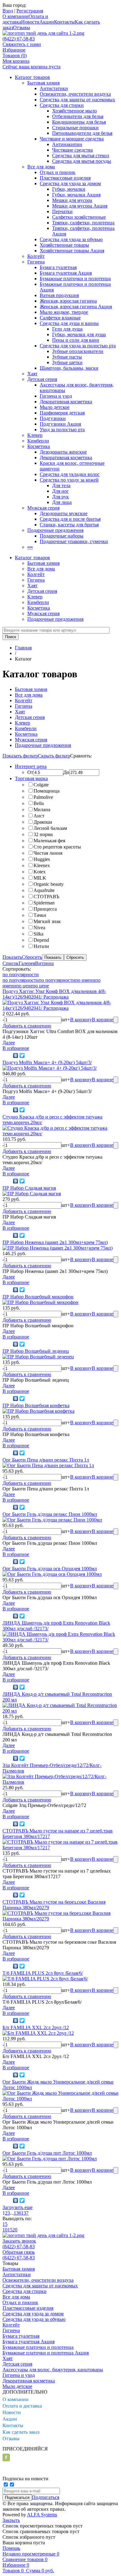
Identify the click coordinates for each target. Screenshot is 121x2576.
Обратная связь (19, 2252)
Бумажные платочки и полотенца (75, 279)
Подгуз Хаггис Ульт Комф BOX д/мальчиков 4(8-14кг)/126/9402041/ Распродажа (54, 994)
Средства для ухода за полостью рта (78, 346)
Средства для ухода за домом (70, 183)
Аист (39, 816)
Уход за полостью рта (62, 430)
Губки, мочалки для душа (79, 334)
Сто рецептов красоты (57, 847)
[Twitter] (22, 1055)
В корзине (103, 1020)
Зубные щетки (67, 362)
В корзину (81, 1020)
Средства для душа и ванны (69, 323)
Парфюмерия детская (62, 413)
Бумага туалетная (58, 267)
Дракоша (43, 822)
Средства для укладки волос (70, 474)
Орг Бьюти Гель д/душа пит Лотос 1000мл (47, 2153)
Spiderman (44, 903)
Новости (30, 22)
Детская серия (42, 379)
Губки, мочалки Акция (76, 195)
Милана (42, 810)
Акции (47, 22)
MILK (40, 878)
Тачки (40, 915)
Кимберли (38, 441)
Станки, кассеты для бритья (69, 525)
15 (5, 2224)
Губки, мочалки (69, 189)
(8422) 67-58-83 (19, 39)
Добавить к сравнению (27, 1026)
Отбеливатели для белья (78, 116)
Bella (39, 803)
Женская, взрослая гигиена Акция (76, 307)
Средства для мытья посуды (82, 161)
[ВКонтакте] (16, 1055)
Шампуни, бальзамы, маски (69, 368)
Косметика (39, 446)
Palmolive (43, 797)
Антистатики (54, 88)
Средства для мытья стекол (81, 156)
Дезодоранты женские (63, 452)
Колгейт (36, 256)
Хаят (32, 374)
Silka (38, 934)
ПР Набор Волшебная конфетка (36, 1405)
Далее (9, 1043)
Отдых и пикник (58, 172)
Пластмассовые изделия (65, 178)
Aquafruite (44, 890)
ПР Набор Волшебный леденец (36, 1351)
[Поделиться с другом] (7, 1055)
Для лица (62, 502)
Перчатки (62, 211)
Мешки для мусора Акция (80, 206)
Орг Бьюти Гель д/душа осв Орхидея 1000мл (50, 1569)
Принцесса (45, 909)
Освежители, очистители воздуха (75, 94)
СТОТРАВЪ (46, 897)
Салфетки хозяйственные (79, 217)
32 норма (43, 834)
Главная (23, 648)
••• (30, 547)
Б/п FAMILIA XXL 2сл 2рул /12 (36, 2027)
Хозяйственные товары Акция (72, 251)
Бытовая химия (43, 83)
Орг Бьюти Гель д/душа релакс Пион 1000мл (50, 1514)
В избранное (16, 1048)
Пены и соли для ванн (76, 340)
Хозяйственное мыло (74, 111)
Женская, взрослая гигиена (68, 301)
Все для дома (41, 167)
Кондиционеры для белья (79, 122)
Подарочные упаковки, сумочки (74, 541)
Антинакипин (67, 144)
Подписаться (46, 2497)
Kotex (40, 872)
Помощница (47, 791)
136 (17, 2213)
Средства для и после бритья (70, 519)
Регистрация (30, 11)
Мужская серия (43, 508)
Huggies (42, 859)
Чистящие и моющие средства (72, 139)
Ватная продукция (59, 295)
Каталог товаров (32, 77)
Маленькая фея (49, 841)
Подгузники (53, 418)
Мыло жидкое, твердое (64, 312)
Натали (41, 946)
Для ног (60, 491)
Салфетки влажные (60, 318)
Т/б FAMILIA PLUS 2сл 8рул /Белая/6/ (43, 1973)
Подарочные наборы (62, 536)
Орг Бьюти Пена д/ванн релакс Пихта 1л (46, 1460)
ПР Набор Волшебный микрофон (38, 1297)
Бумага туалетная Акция (66, 273)
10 (5, 2230)
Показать (12, 957)
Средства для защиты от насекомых (77, 100)
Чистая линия (48, 853)
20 (15, 2230)
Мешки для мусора (72, 200)
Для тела (61, 485)
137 (25, 2213)
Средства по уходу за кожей (69, 480)
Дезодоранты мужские (64, 513)
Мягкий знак (47, 921)
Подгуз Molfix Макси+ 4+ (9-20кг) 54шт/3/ (47, 1062)
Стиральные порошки (75, 128)
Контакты (64, 22)
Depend (41, 940)
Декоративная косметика (66, 402)
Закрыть (11, 2520)
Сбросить (32, 957)
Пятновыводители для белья (82, 133)
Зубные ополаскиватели (78, 351)
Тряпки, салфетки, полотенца (83, 223)
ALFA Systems (42, 2515)
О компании (16, 16)
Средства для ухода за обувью (71, 239)
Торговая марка (31, 778)
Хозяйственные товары (64, 245)
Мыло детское (55, 407)
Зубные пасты (67, 357)
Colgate (41, 785)
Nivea (39, 928)
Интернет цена (31, 766)
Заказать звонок (19, 2241)
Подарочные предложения (55, 530)
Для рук (60, 497)
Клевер (35, 435)
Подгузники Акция (60, 424)
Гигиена (36, 262)
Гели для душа (67, 329)
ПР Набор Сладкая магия (29, 1188)
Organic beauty (49, 884)
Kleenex (42, 865)
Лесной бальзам (50, 828)
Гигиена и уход (56, 396)
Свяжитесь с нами (22, 44)
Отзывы (22, 27)
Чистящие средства (72, 150)
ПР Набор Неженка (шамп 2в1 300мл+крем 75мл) (55, 1242)
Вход (8, 11)
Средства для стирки (62, 105)
